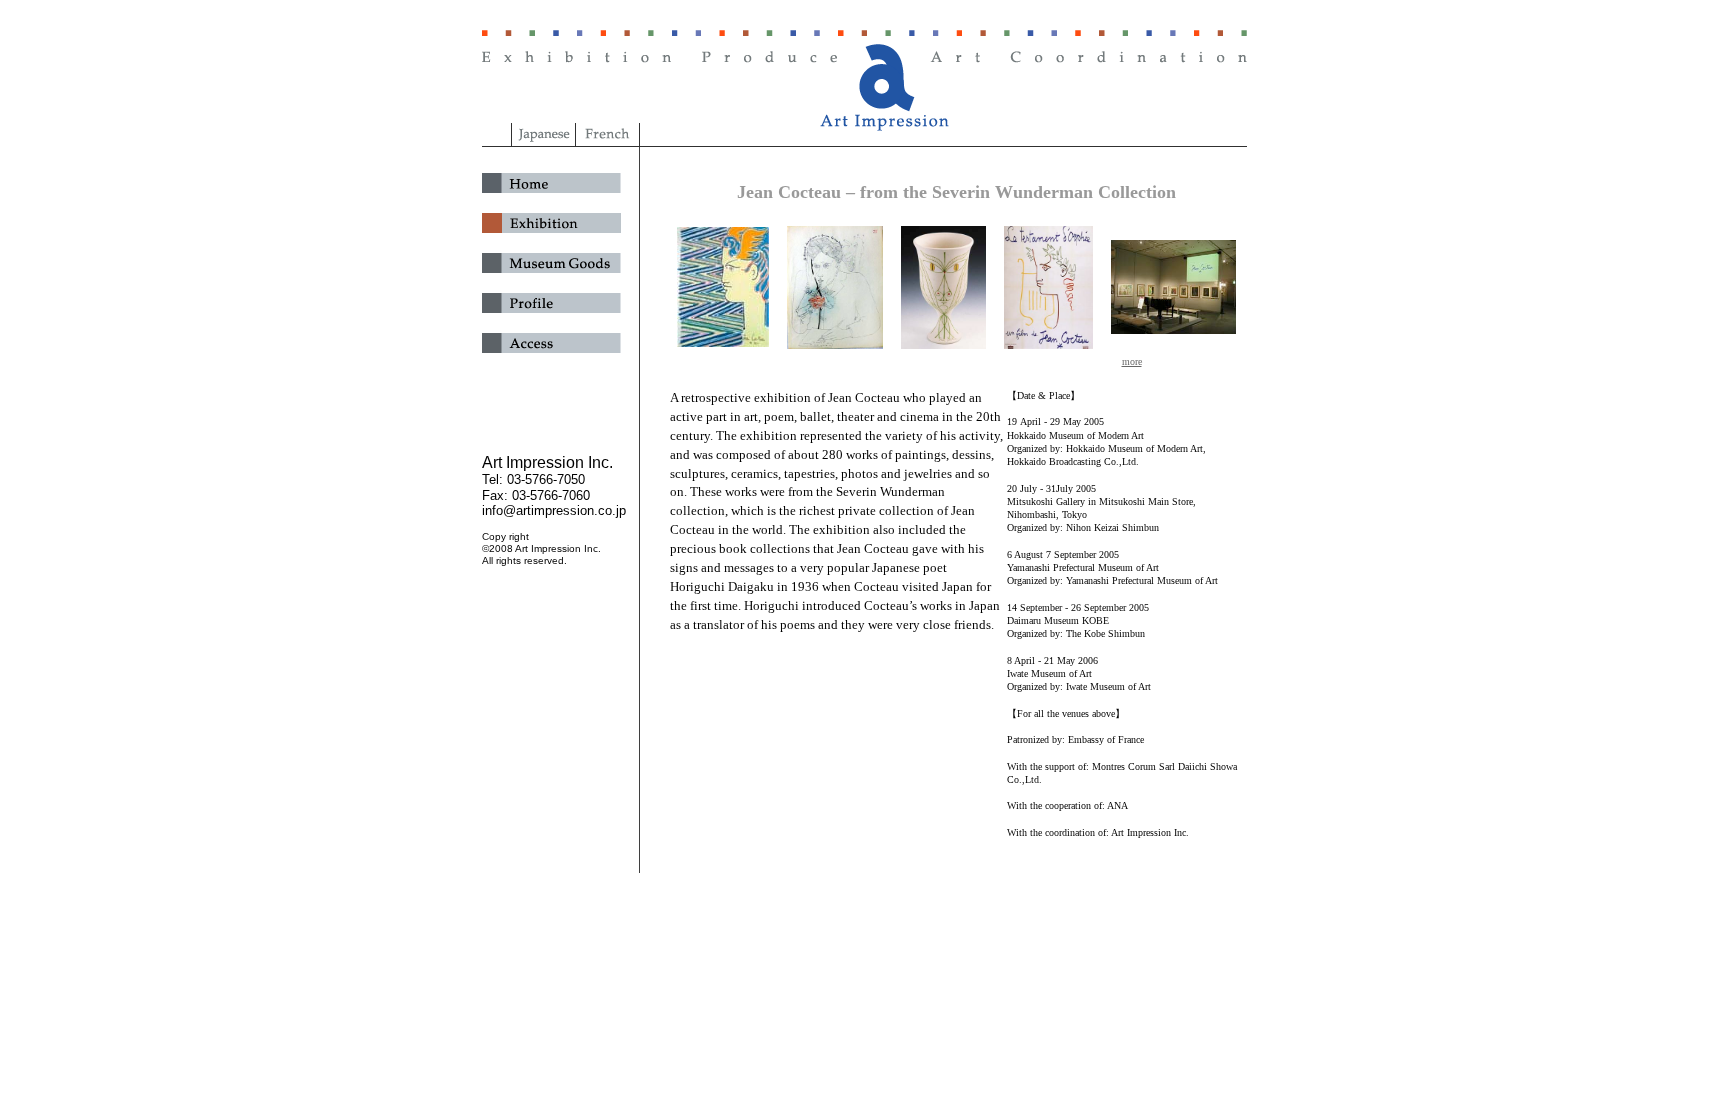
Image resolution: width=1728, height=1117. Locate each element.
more (1132, 361)
